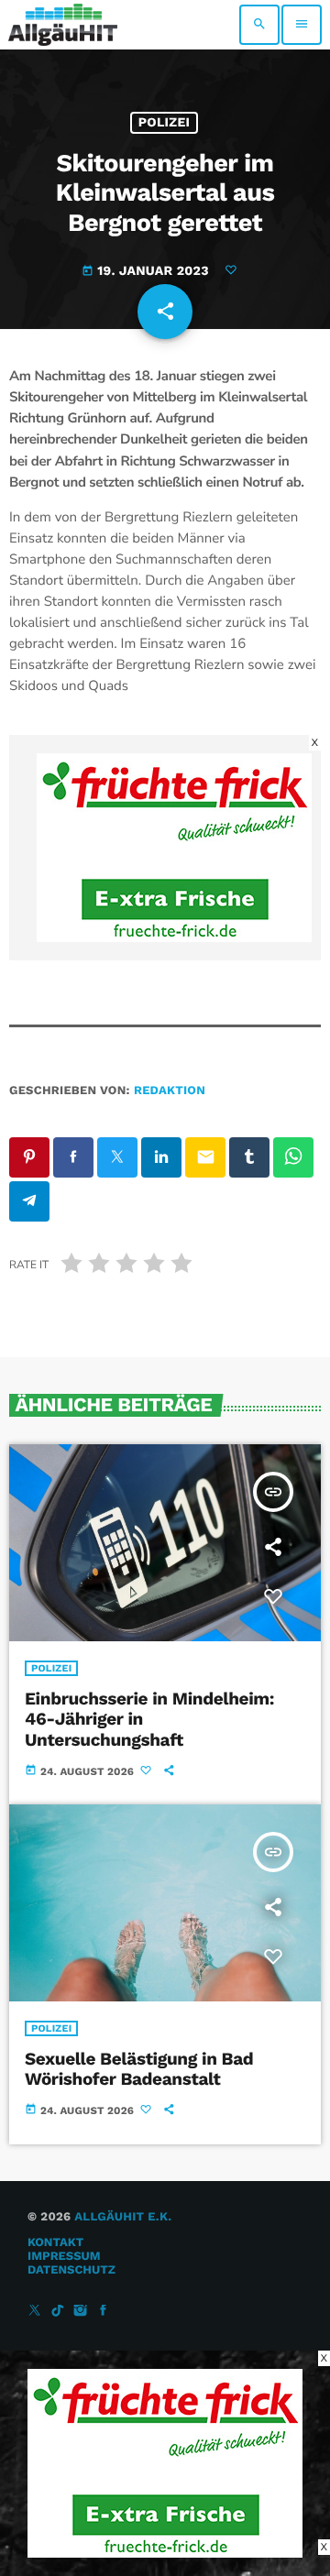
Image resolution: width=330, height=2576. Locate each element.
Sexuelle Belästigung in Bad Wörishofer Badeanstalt (139, 2069)
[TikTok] (58, 2312)
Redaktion (170, 1091)
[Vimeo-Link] (63, 25)
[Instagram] (81, 2312)
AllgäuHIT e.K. (123, 2217)
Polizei (165, 123)
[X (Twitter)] (35, 2312)
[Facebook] (104, 2312)
